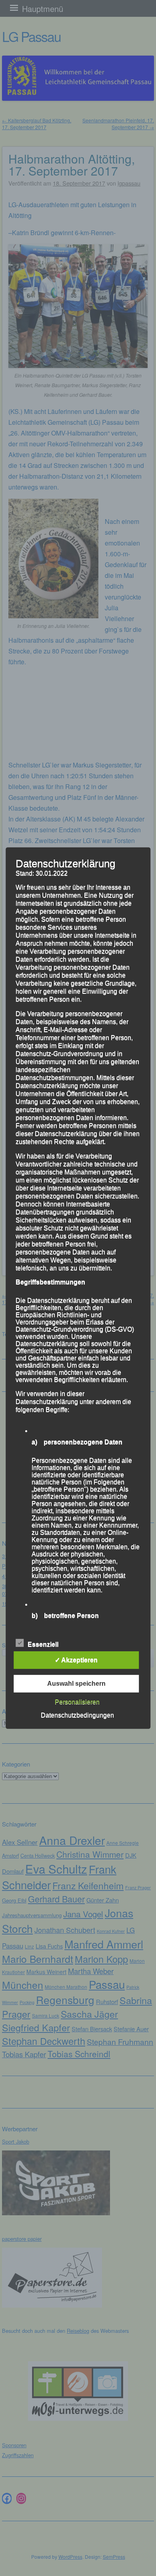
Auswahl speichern (76, 1684)
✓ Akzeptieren (76, 1660)
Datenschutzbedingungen (77, 1715)
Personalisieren (77, 1702)
